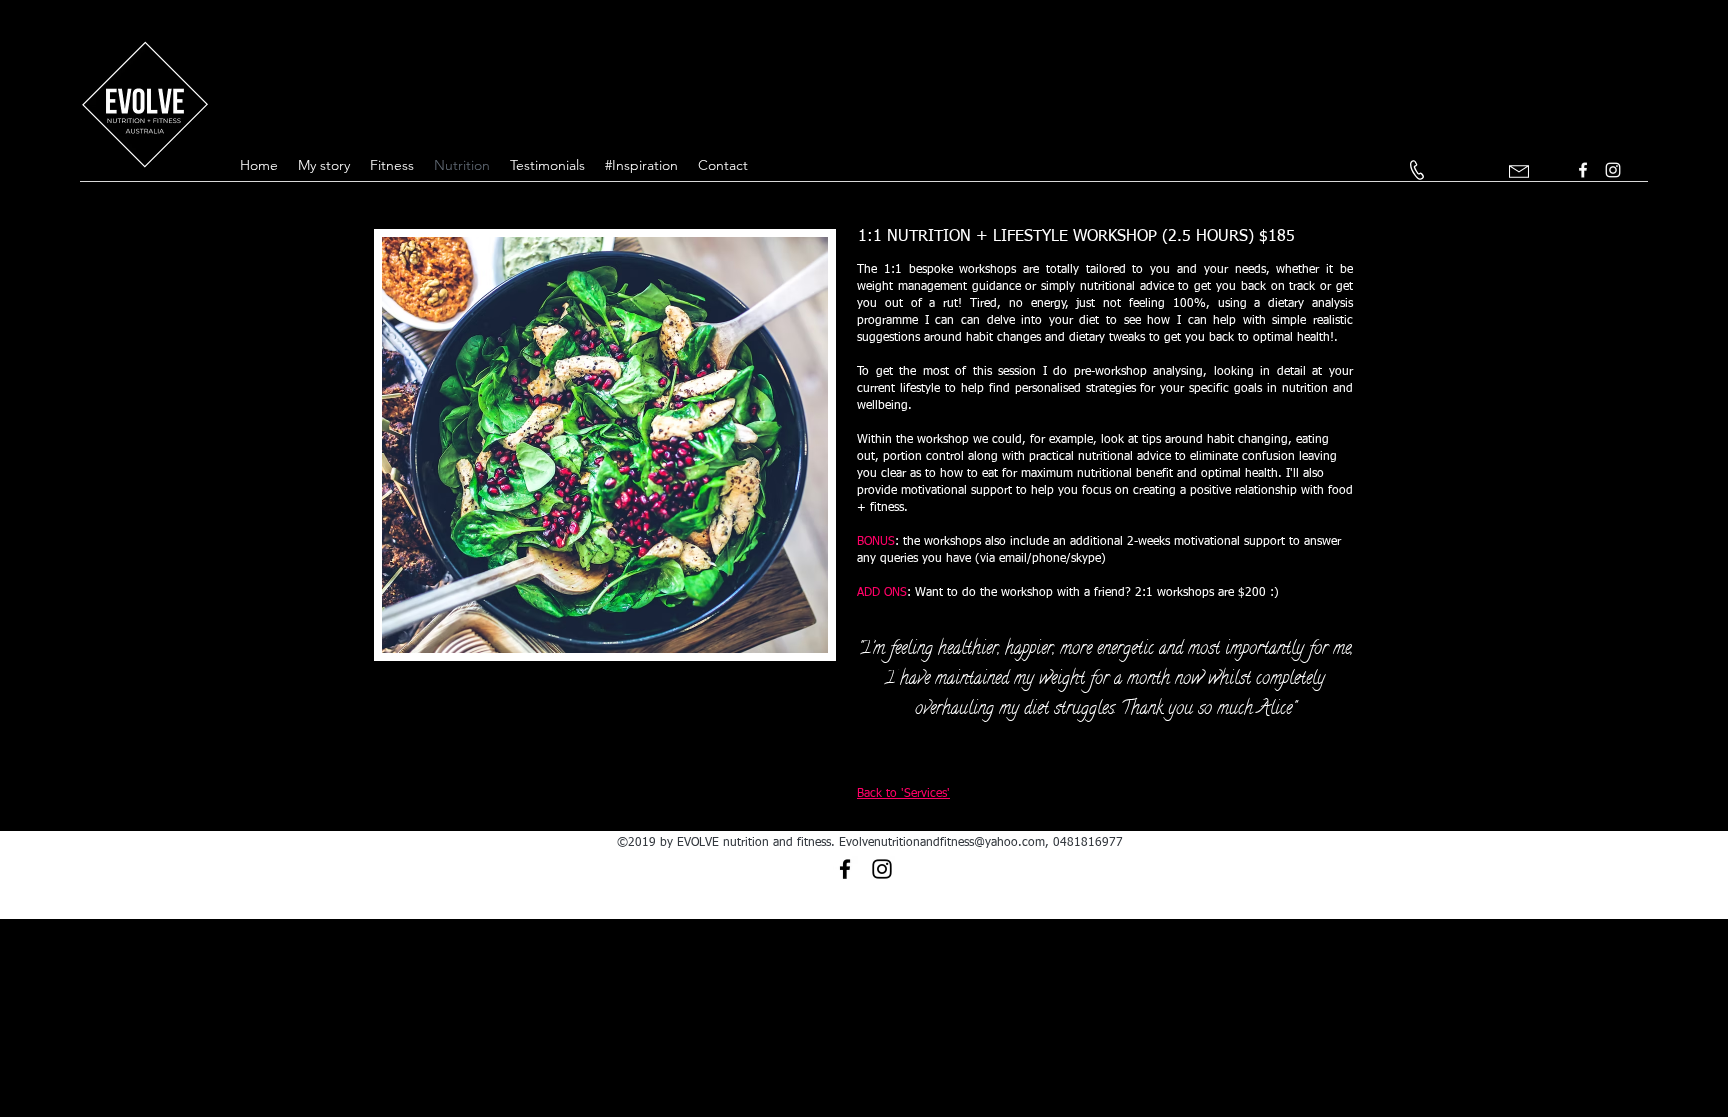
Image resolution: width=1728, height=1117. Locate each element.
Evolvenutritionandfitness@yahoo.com (942, 843)
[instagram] (1613, 170)
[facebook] (1583, 170)
